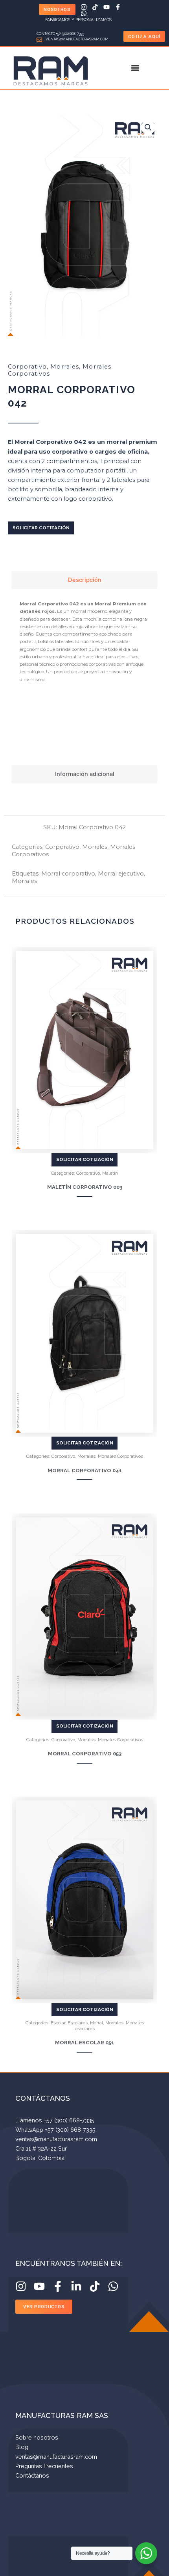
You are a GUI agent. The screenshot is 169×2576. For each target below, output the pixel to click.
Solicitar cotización (41, 528)
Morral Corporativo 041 (85, 1471)
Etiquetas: (27, 874)
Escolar (58, 2023)
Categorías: (28, 847)
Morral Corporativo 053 (85, 1754)
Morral (96, 2023)
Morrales (65, 367)
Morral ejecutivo (121, 874)
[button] (135, 68)
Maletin (110, 1173)
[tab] (84, 580)
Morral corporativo (68, 874)
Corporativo (27, 367)
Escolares (78, 2023)
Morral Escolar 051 (84, 2043)
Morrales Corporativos (120, 1456)
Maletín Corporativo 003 (85, 1187)
